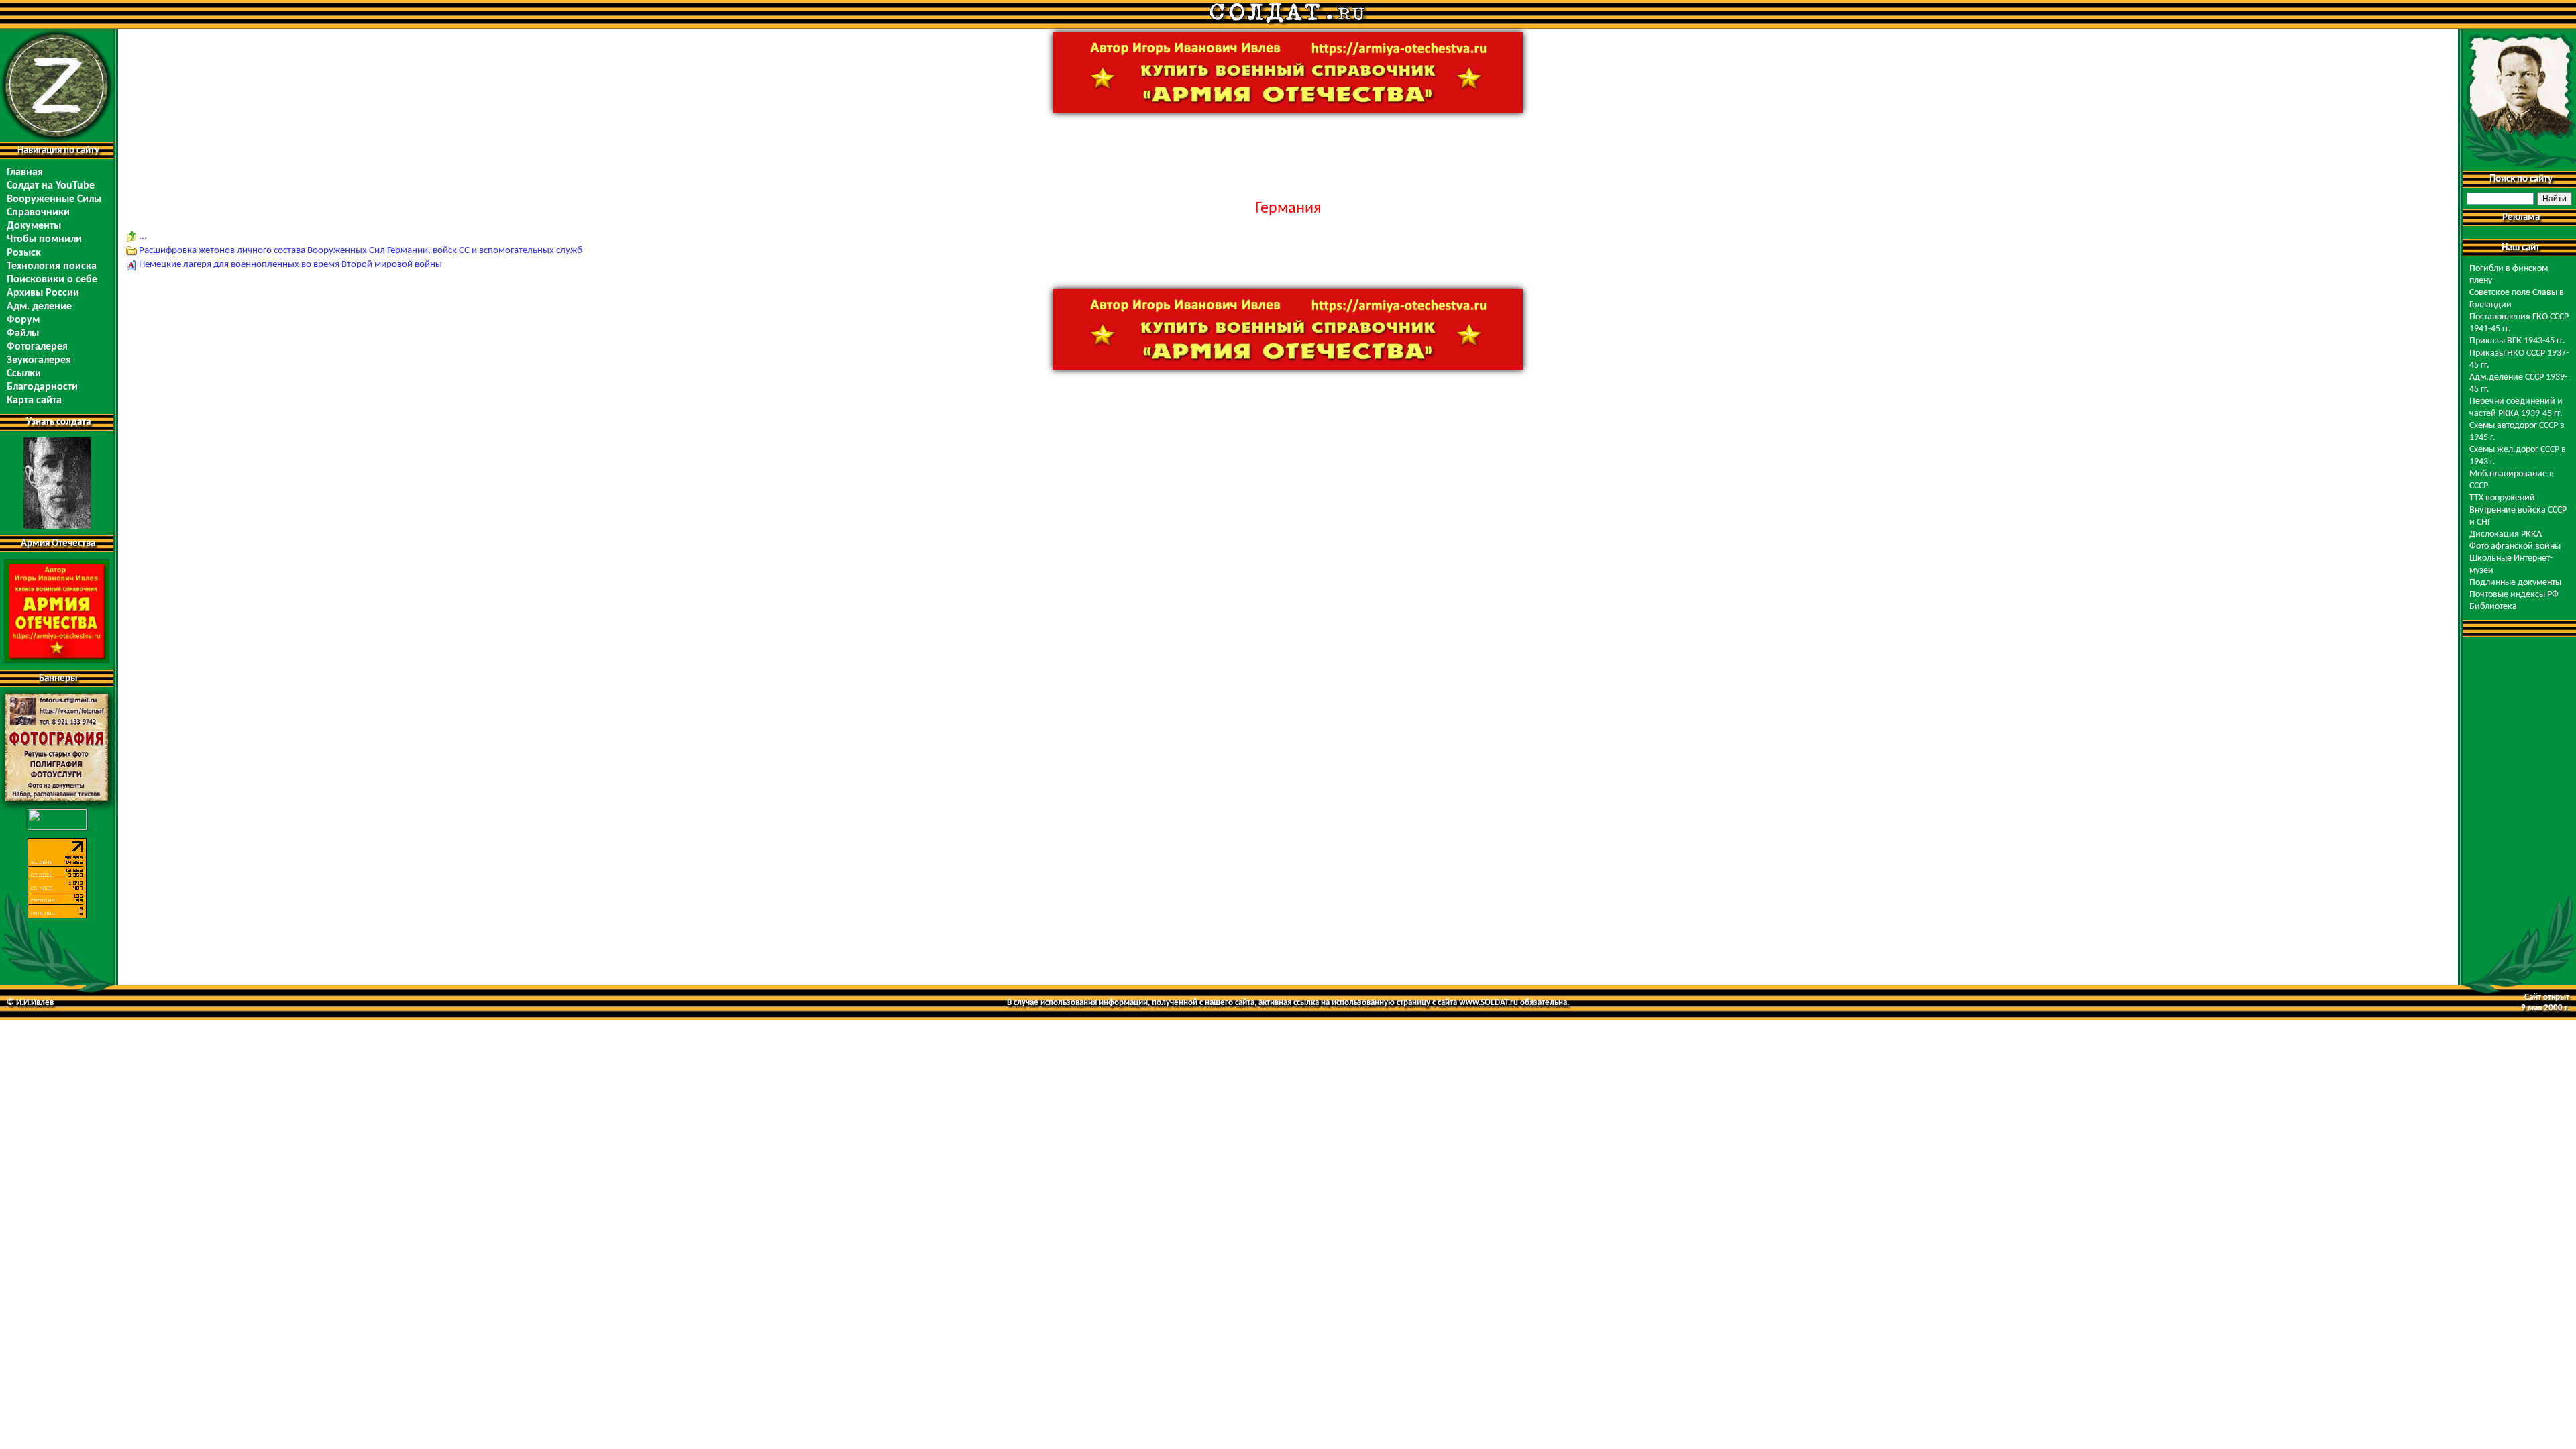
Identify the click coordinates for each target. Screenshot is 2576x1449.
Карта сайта (34, 400)
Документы (34, 226)
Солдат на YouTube (51, 186)
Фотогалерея (37, 347)
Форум (23, 320)
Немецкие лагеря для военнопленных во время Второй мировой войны (290, 265)
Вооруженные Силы (54, 199)
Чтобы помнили (44, 239)
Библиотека (2493, 607)
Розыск (24, 253)
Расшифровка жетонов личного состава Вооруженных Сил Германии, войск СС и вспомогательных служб (361, 251)
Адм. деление (39, 307)
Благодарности (42, 387)
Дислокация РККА (2506, 534)
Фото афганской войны (2515, 546)
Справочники (38, 213)
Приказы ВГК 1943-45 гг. (2517, 341)
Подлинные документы (2515, 583)
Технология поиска (52, 266)
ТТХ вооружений (2502, 498)
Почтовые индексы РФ (2514, 595)
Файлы (23, 333)
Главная (25, 172)
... (143, 236)
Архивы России (43, 293)
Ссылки (24, 374)
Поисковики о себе (52, 280)
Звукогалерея (39, 360)
